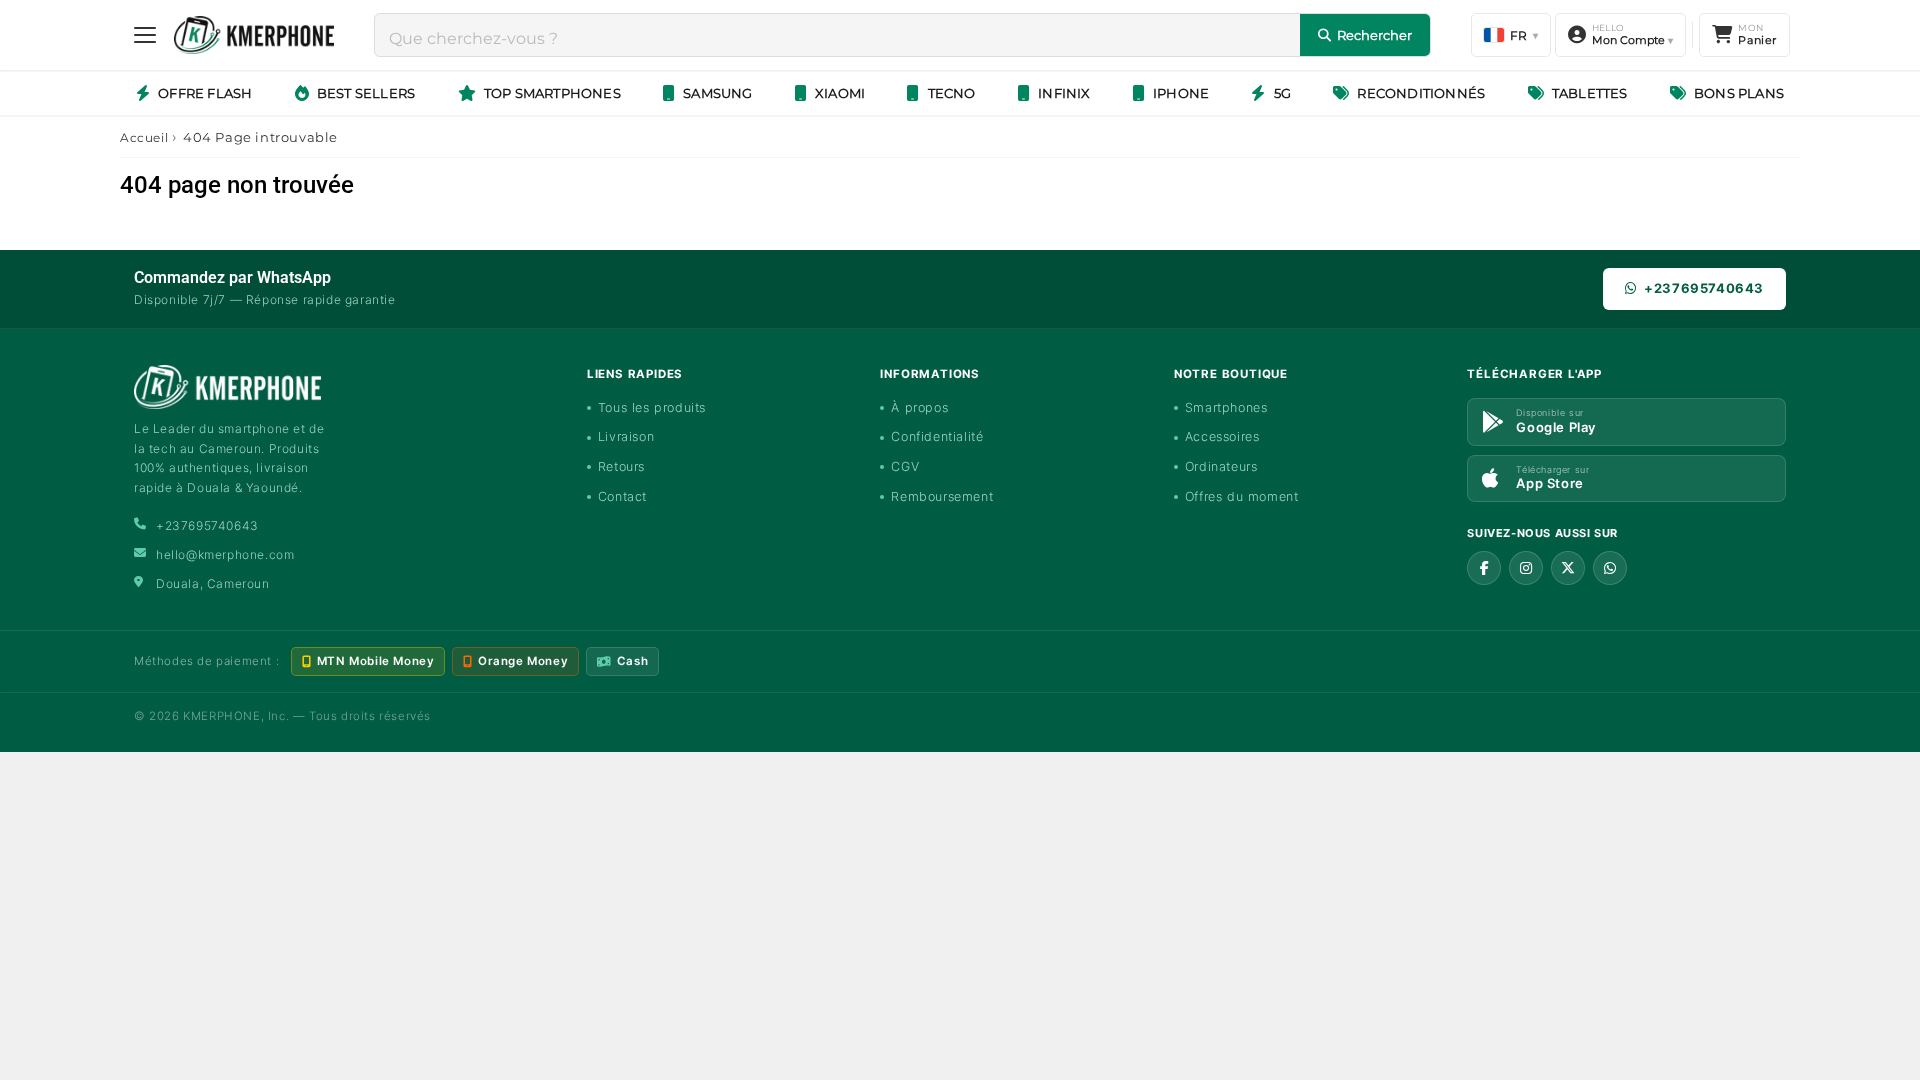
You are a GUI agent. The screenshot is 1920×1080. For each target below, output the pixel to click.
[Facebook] (1484, 568)
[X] (1568, 568)
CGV (905, 466)
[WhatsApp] (1610, 568)
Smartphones (1226, 407)
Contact (622, 496)
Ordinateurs (1221, 466)
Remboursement (942, 496)
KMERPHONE (221, 716)
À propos (919, 407)
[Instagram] (1526, 568)
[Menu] (145, 35)
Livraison (626, 436)
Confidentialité (937, 436)
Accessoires (1222, 436)
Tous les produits (652, 407)
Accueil (144, 137)
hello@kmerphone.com (225, 554)
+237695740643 (1704, 288)
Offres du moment (1242, 496)
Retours (621, 466)
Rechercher (1374, 35)
